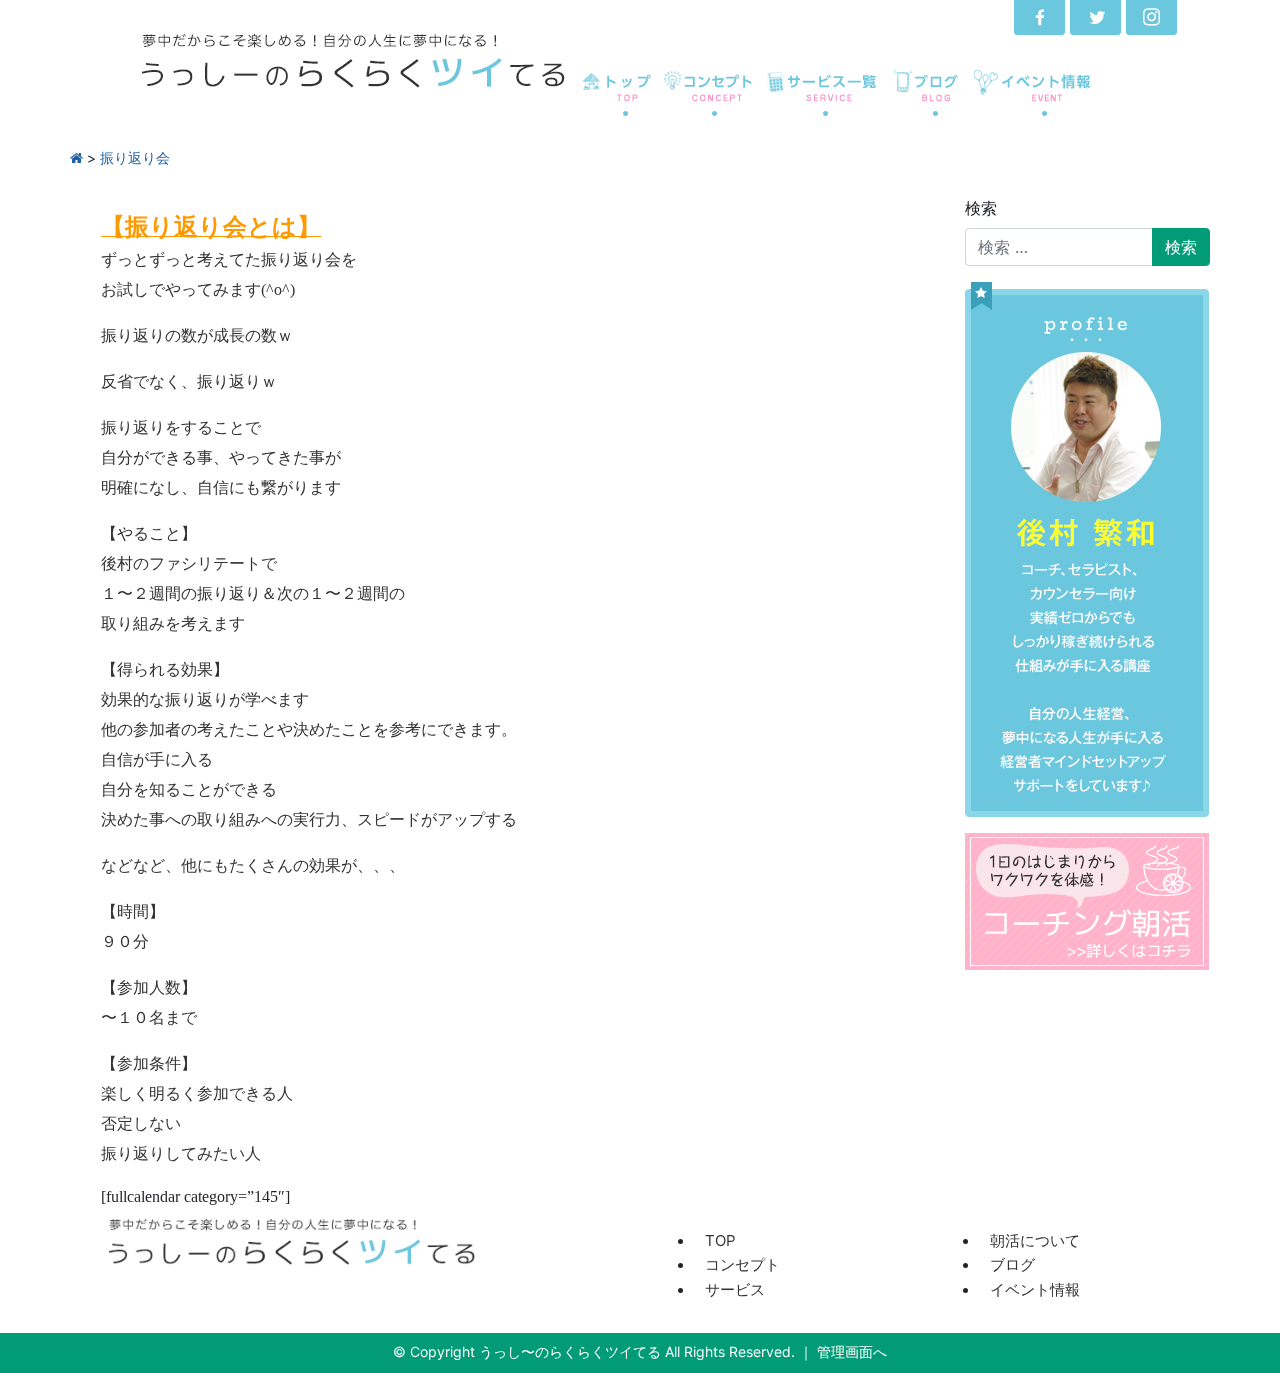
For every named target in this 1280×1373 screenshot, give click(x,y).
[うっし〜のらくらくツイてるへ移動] (76, 157)
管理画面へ (852, 1351)
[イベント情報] (1036, 99)
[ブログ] (925, 99)
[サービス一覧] (823, 99)
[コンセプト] (708, 99)
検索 (981, 208)
